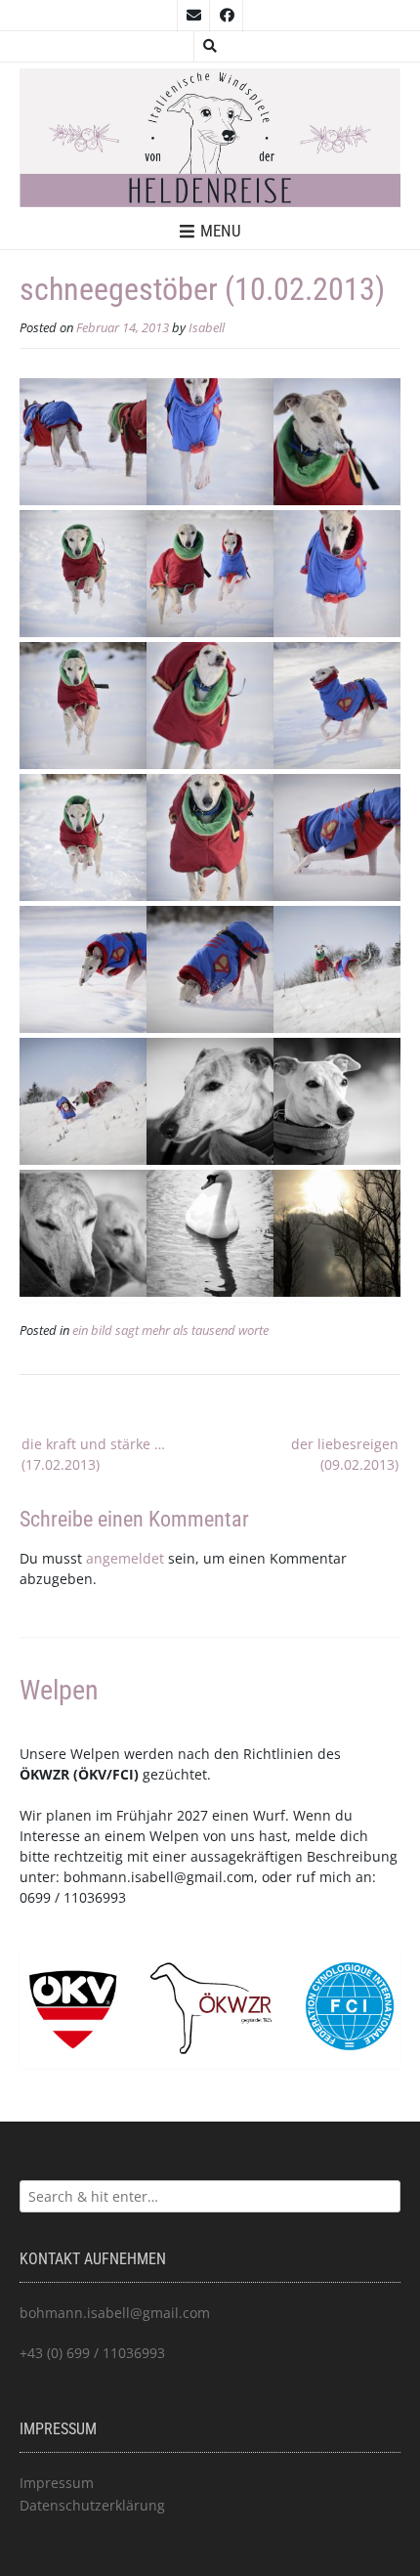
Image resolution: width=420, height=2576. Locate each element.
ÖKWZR (44, 1774)
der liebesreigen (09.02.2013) (345, 1454)
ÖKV (92, 1774)
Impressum (57, 2483)
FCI (123, 1774)
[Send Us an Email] (193, 16)
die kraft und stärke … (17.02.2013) (93, 1454)
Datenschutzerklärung (92, 2505)
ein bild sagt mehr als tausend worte (170, 1331)
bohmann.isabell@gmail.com (159, 1877)
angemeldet (125, 1558)
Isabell (207, 328)
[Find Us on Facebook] (227, 16)
